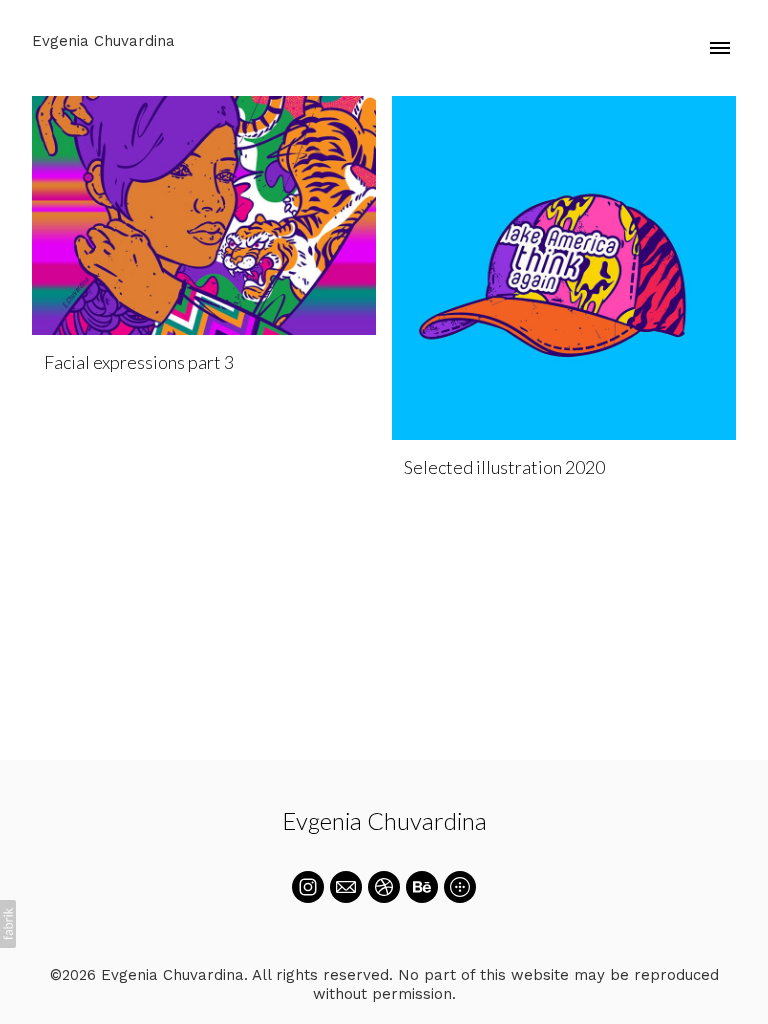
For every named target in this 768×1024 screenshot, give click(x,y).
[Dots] (460, 887)
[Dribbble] (384, 887)
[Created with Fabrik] (8, 924)
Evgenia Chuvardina (384, 820)
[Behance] (422, 887)
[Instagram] (308, 887)
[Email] (346, 887)
